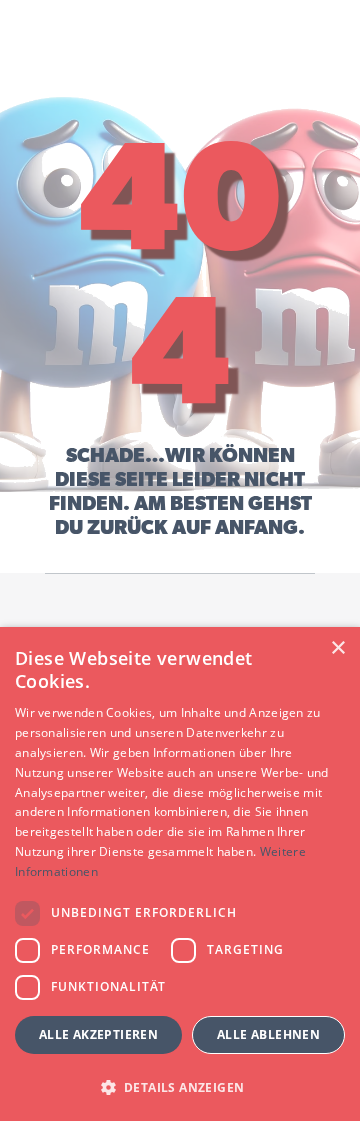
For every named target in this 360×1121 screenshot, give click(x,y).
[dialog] (180, 874)
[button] (180, 1086)
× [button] (337, 648)
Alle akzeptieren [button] (98, 1034)
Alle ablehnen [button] (268, 1034)
